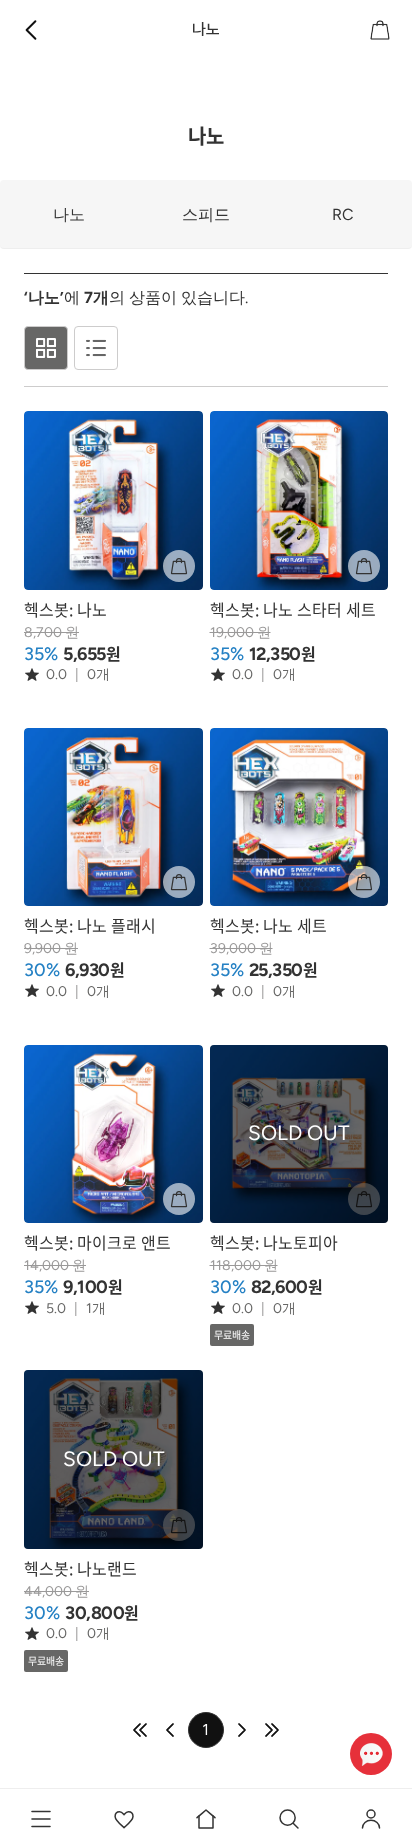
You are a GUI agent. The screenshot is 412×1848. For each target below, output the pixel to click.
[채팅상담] (370, 1753)
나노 (69, 214)
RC (343, 214)
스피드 (206, 214)
